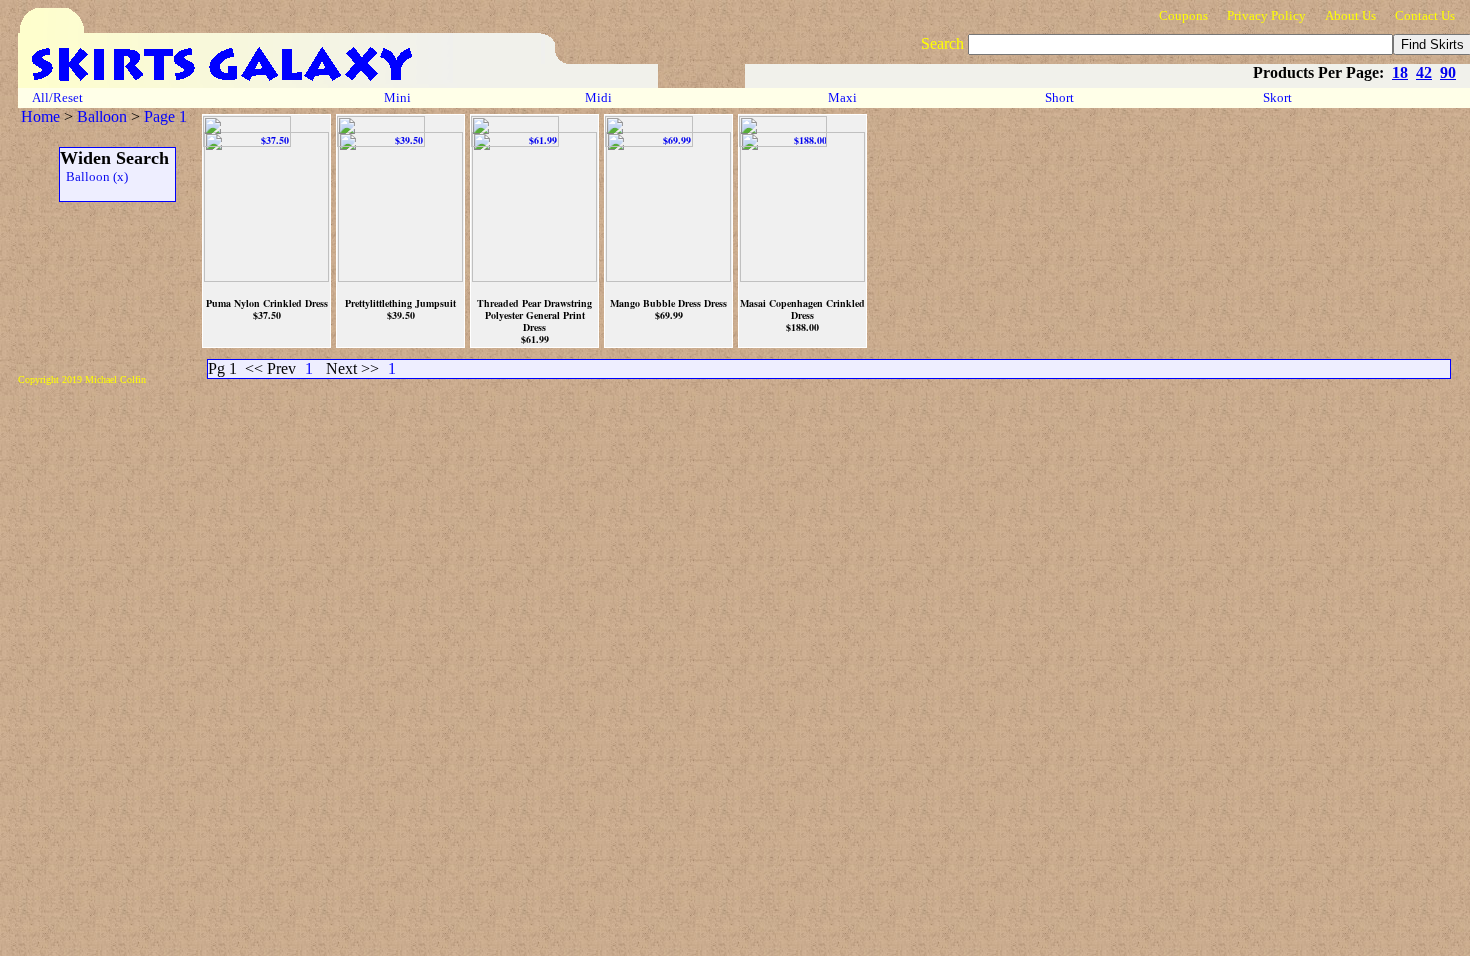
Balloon (102, 116)
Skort (1279, 97)
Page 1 (165, 116)
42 (1424, 72)
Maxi (844, 97)
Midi (598, 97)
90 (1448, 72)
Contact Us (1425, 15)
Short (1061, 97)
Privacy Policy (1266, 15)
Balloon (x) (94, 176)
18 (1400, 72)
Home (40, 116)
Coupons (1183, 15)
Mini (397, 97)
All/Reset (57, 97)
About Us (1350, 15)
